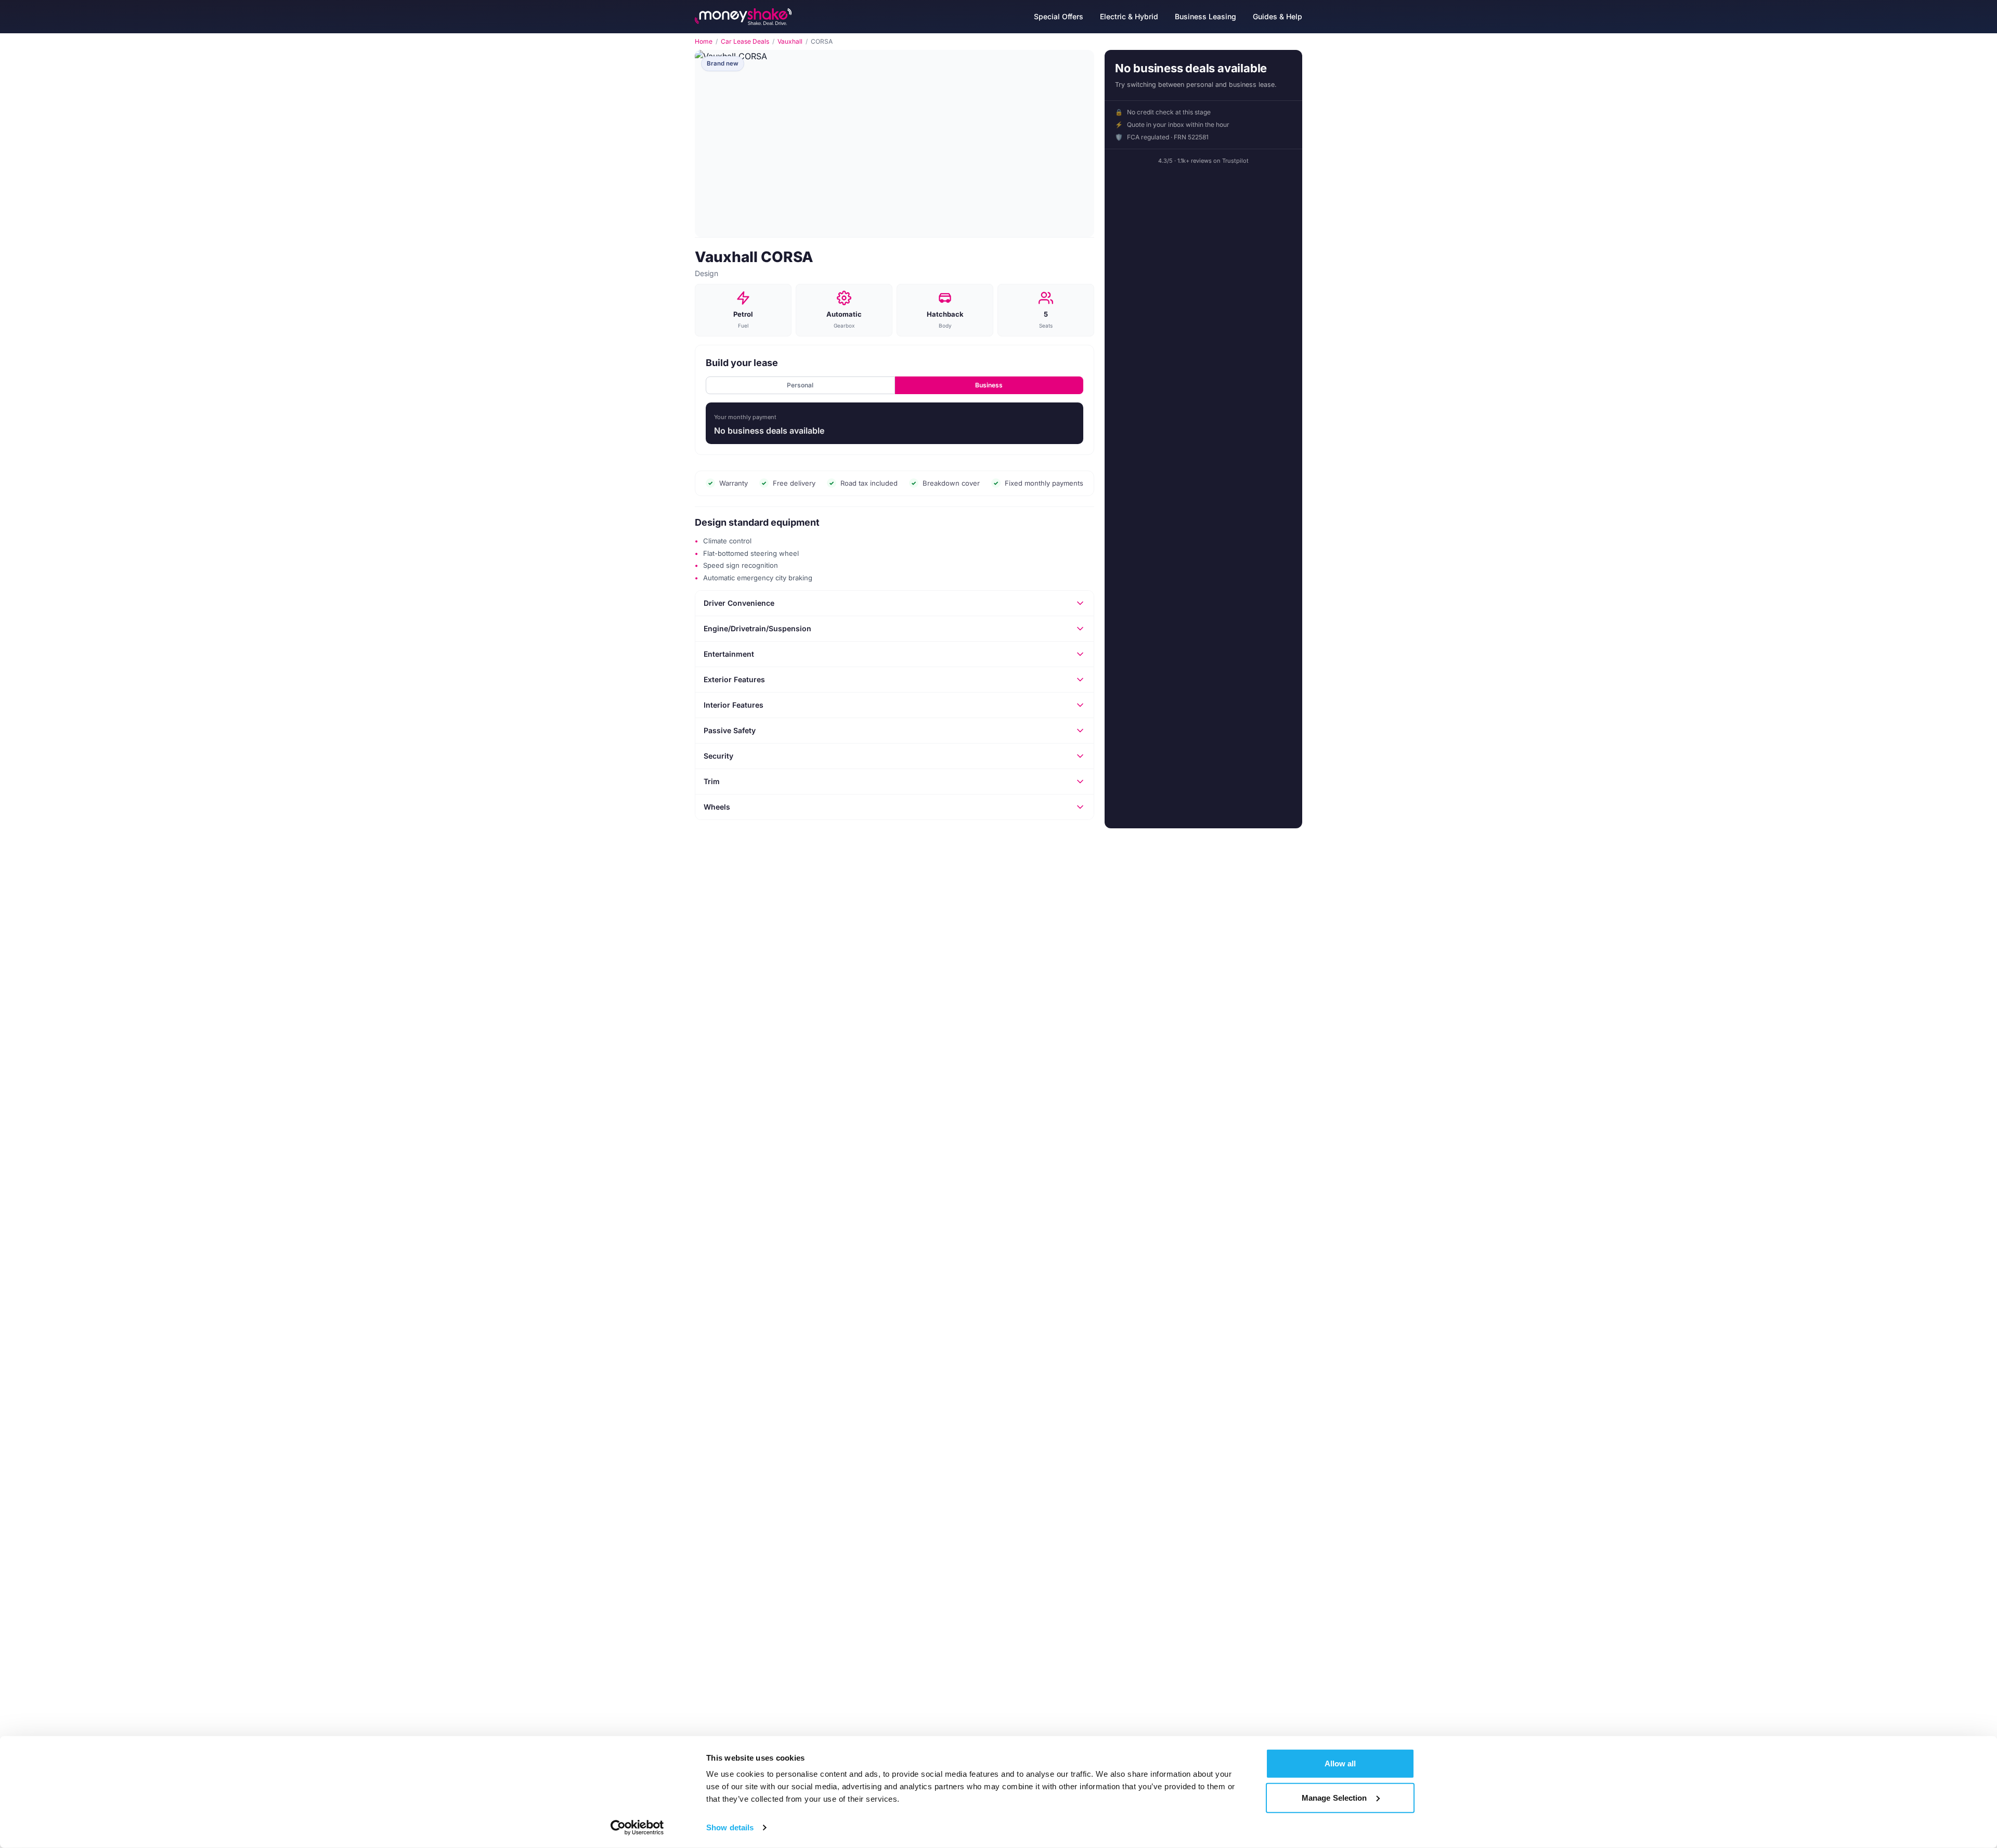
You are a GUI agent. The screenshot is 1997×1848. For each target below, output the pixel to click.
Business (989, 385)
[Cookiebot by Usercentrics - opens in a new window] (637, 1828)
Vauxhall (790, 42)
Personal (800, 385)
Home (704, 42)
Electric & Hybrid (1129, 16)
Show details (730, 1827)
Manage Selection (1334, 1797)
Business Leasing (1205, 16)
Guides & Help (1278, 16)
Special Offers (1059, 16)
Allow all (1340, 1764)
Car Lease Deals (745, 42)
